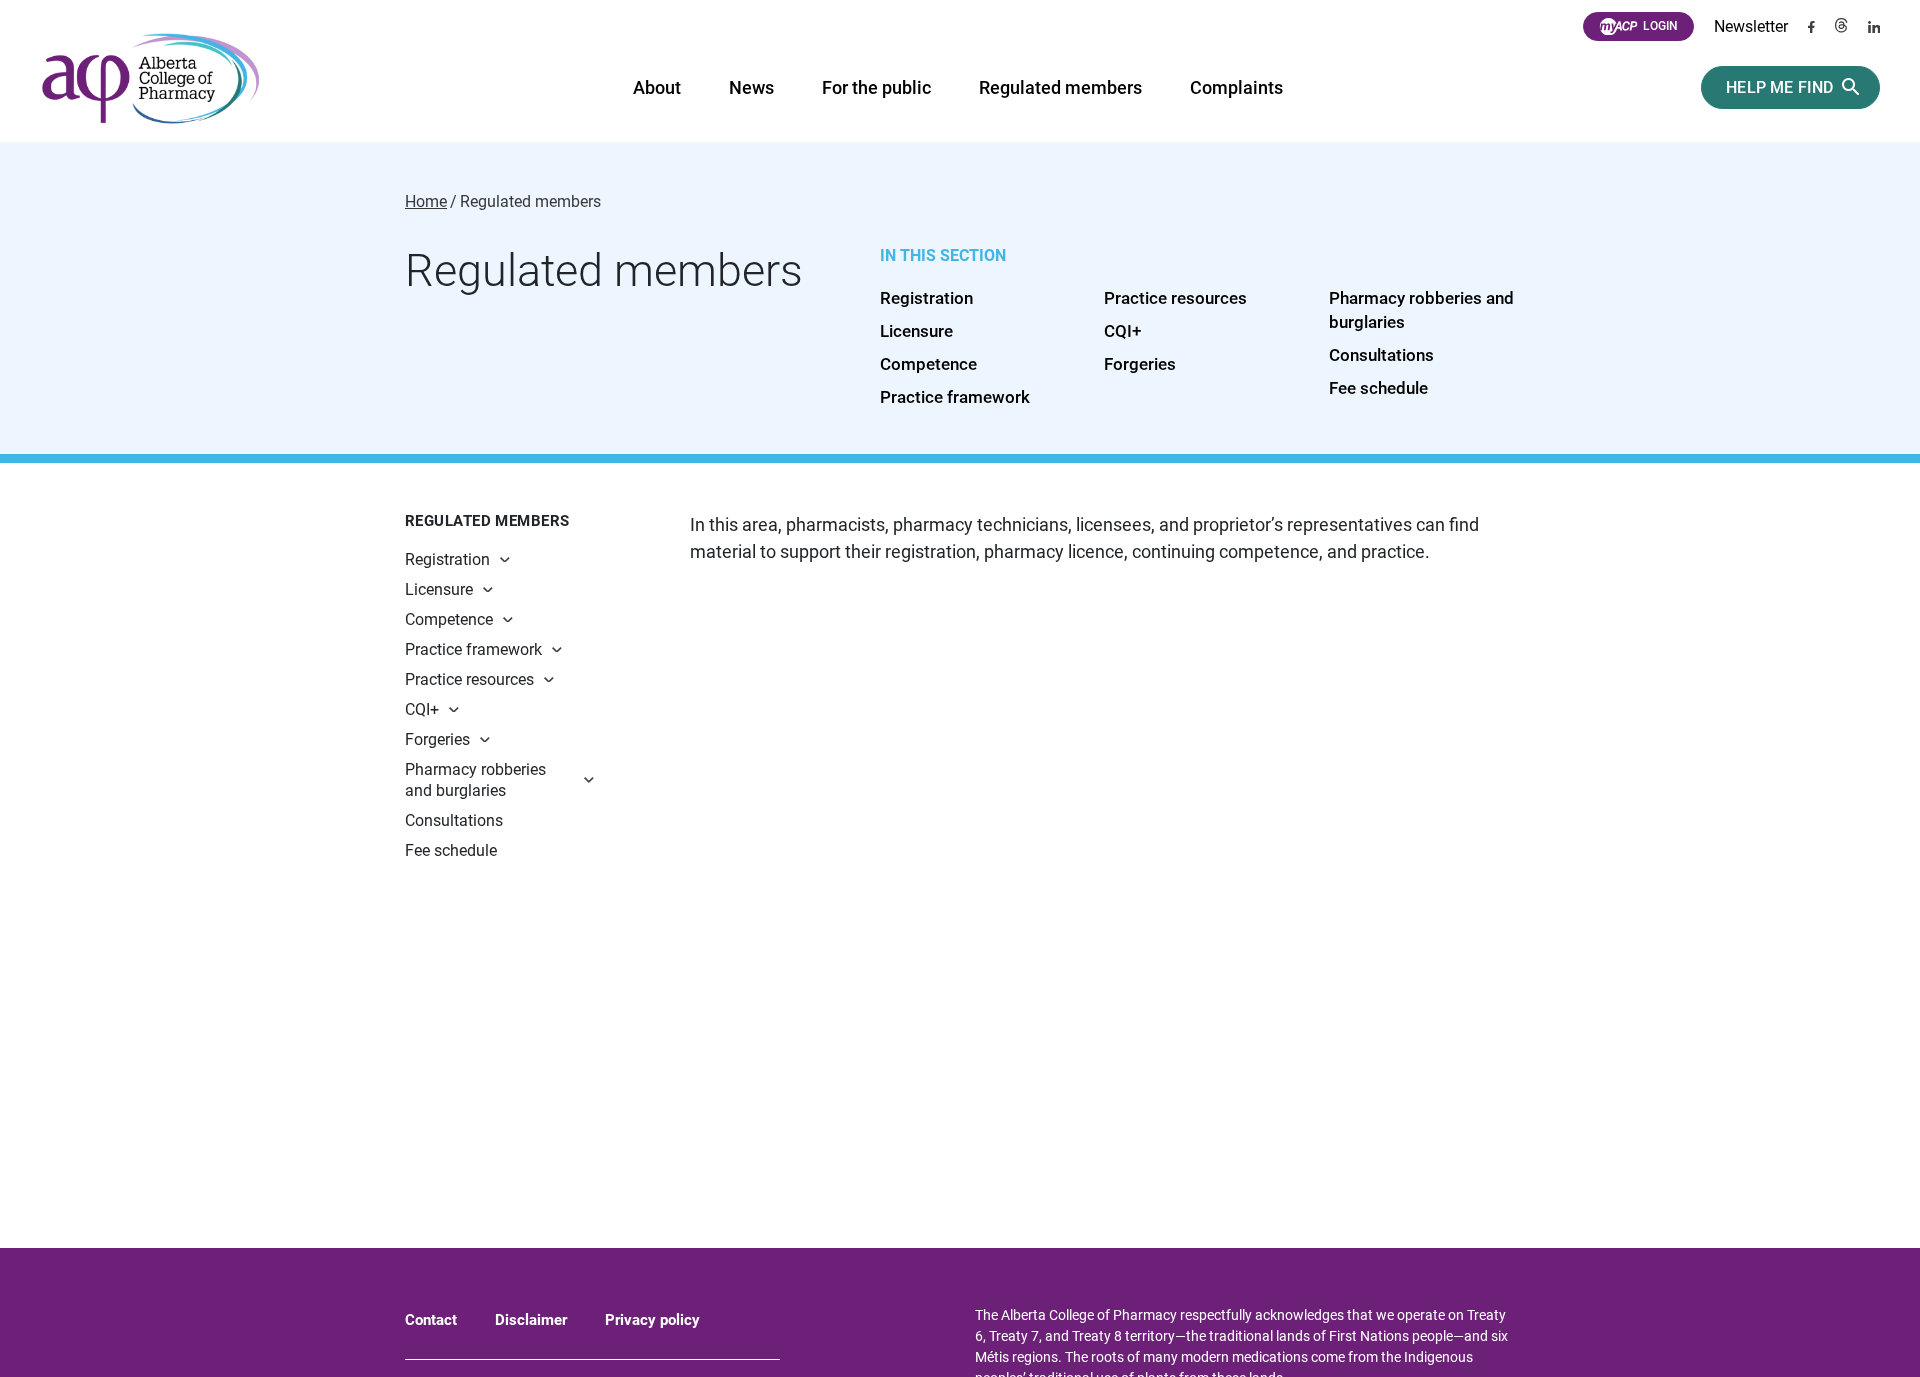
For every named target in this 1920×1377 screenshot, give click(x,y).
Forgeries (1140, 364)
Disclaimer (531, 1320)
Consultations (1381, 355)
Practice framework (955, 397)
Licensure (916, 331)
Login (1660, 26)
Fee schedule (1378, 388)
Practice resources (1175, 298)
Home (426, 202)
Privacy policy (652, 1320)
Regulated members (1060, 87)
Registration (926, 298)
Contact (431, 1320)
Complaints (1236, 87)
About (657, 87)
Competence (928, 364)
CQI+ (1122, 331)
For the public (876, 87)
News (751, 87)
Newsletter (1751, 26)
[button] (541, 559)
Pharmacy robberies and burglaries (475, 780)
